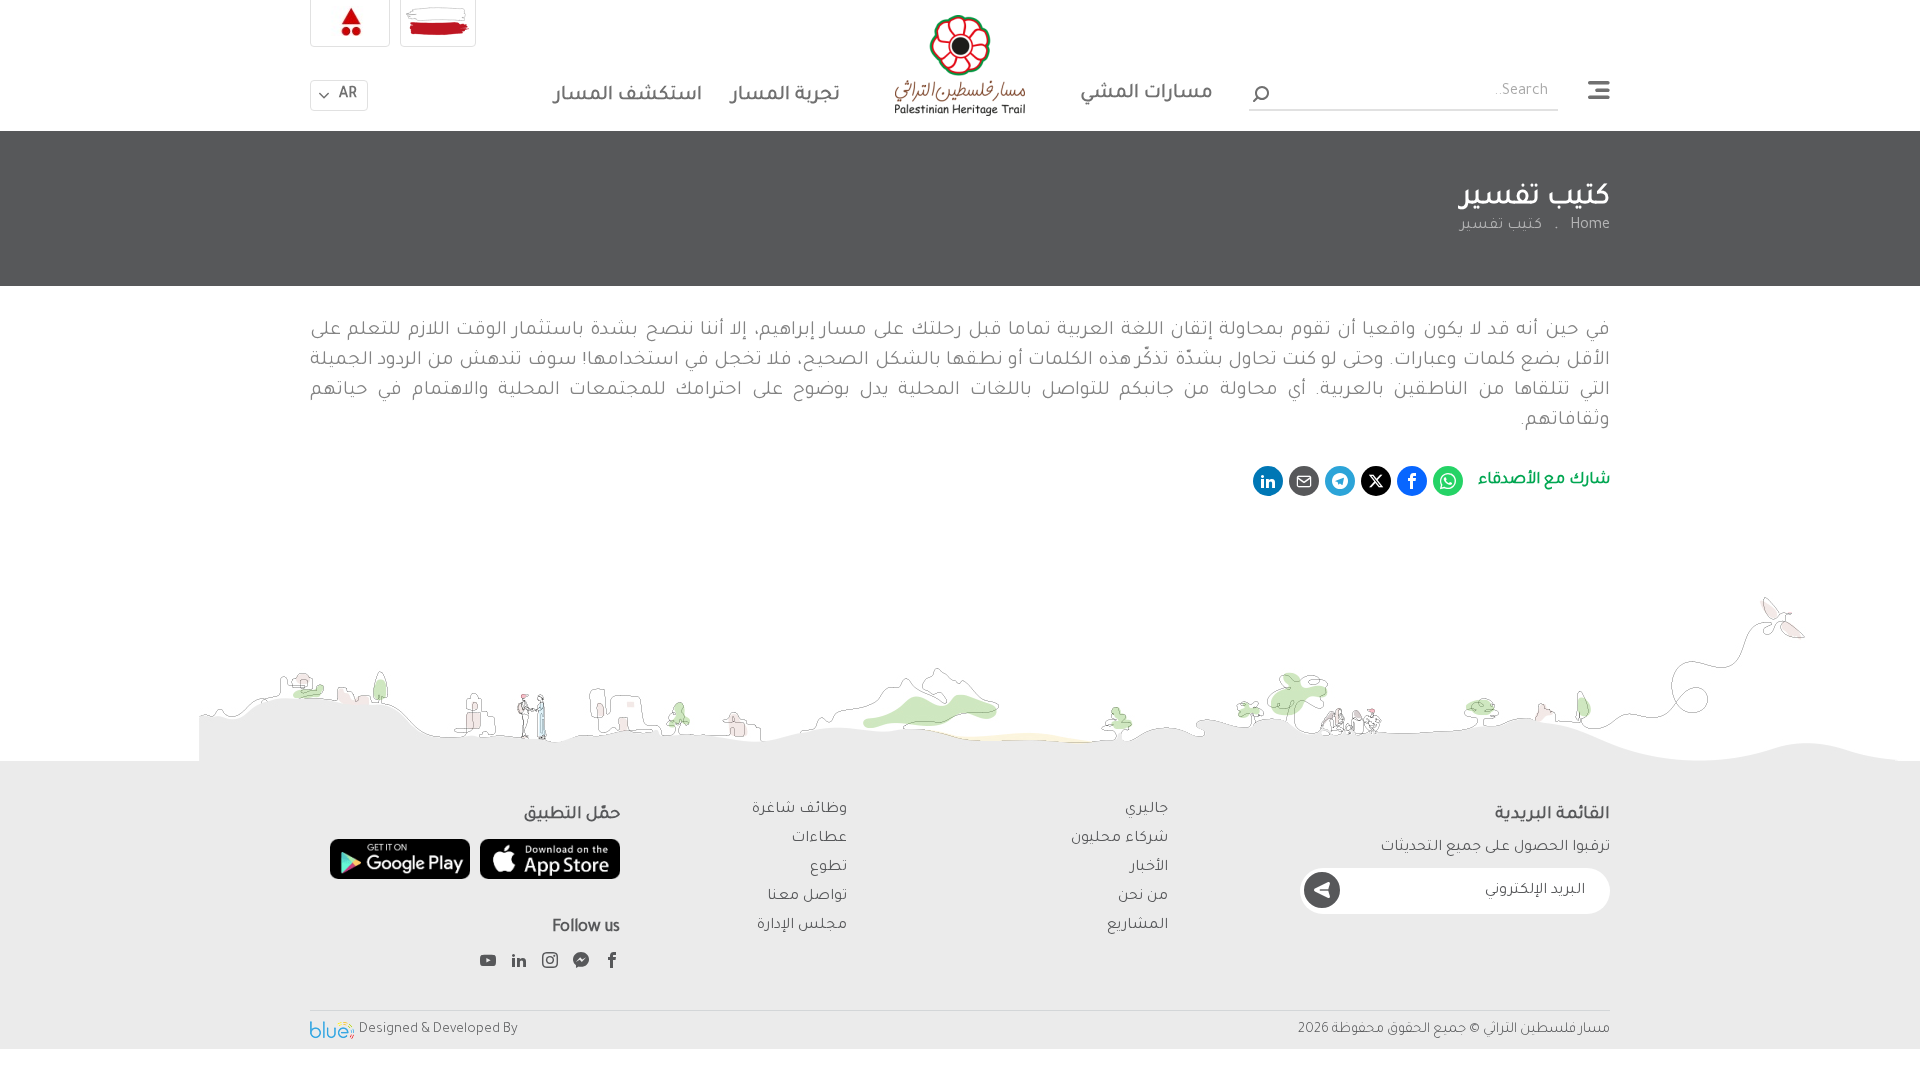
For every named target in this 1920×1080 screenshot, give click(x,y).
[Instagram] (550, 963)
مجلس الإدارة (802, 926)
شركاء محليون (1119, 839)
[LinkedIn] (519, 963)
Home (1590, 226)
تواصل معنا (807, 897)
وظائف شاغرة (799, 810)
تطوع (828, 868)
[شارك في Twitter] (1376, 481)
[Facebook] (612, 963)
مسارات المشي (1146, 94)
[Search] (1260, 93)
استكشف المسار (628, 96)
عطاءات (819, 839)
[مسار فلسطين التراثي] (960, 65)
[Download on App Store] (550, 859)
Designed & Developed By (438, 1029)
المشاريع (1137, 926)
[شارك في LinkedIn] (1268, 481)
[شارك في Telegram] (1340, 481)
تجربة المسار (786, 96)
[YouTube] (488, 963)
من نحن (1143, 897)
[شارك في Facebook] (1412, 481)
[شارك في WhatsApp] (1448, 481)
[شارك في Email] (1304, 481)
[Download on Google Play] (400, 859)
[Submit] (1322, 890)
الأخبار (1149, 868)
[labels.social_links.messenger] (581, 963)
